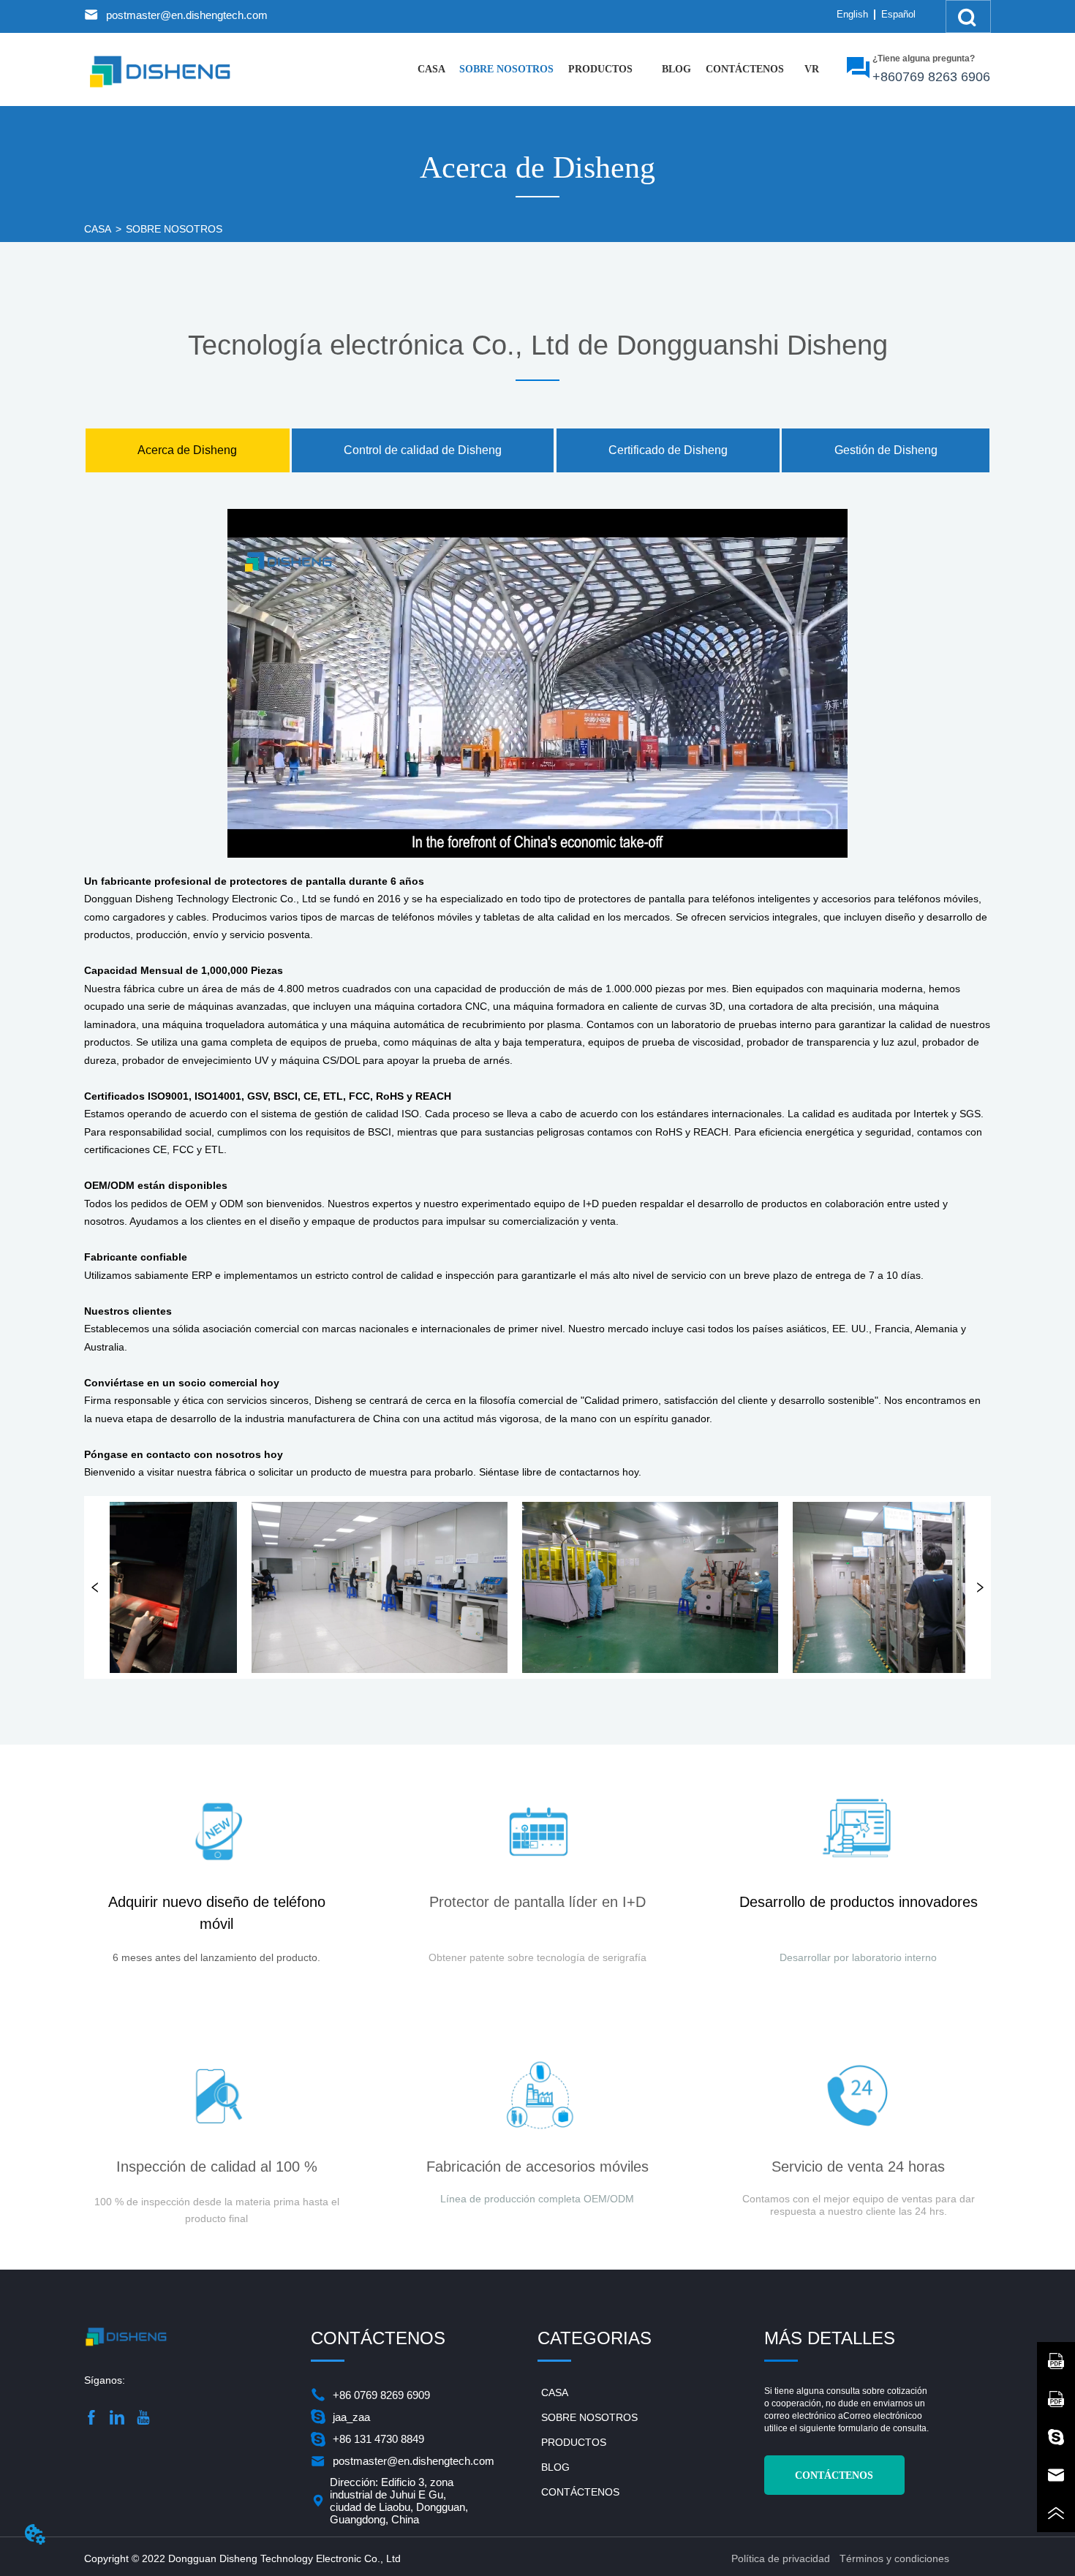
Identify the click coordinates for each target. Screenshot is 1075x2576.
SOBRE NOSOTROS (174, 229)
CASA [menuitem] (431, 69)
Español (898, 14)
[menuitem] (600, 69)
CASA (98, 229)
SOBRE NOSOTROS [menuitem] (506, 69)
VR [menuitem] (812, 69)
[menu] (622, 69)
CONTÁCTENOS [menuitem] (745, 69)
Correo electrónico (880, 2416)
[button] (600, 69)
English (852, 14)
